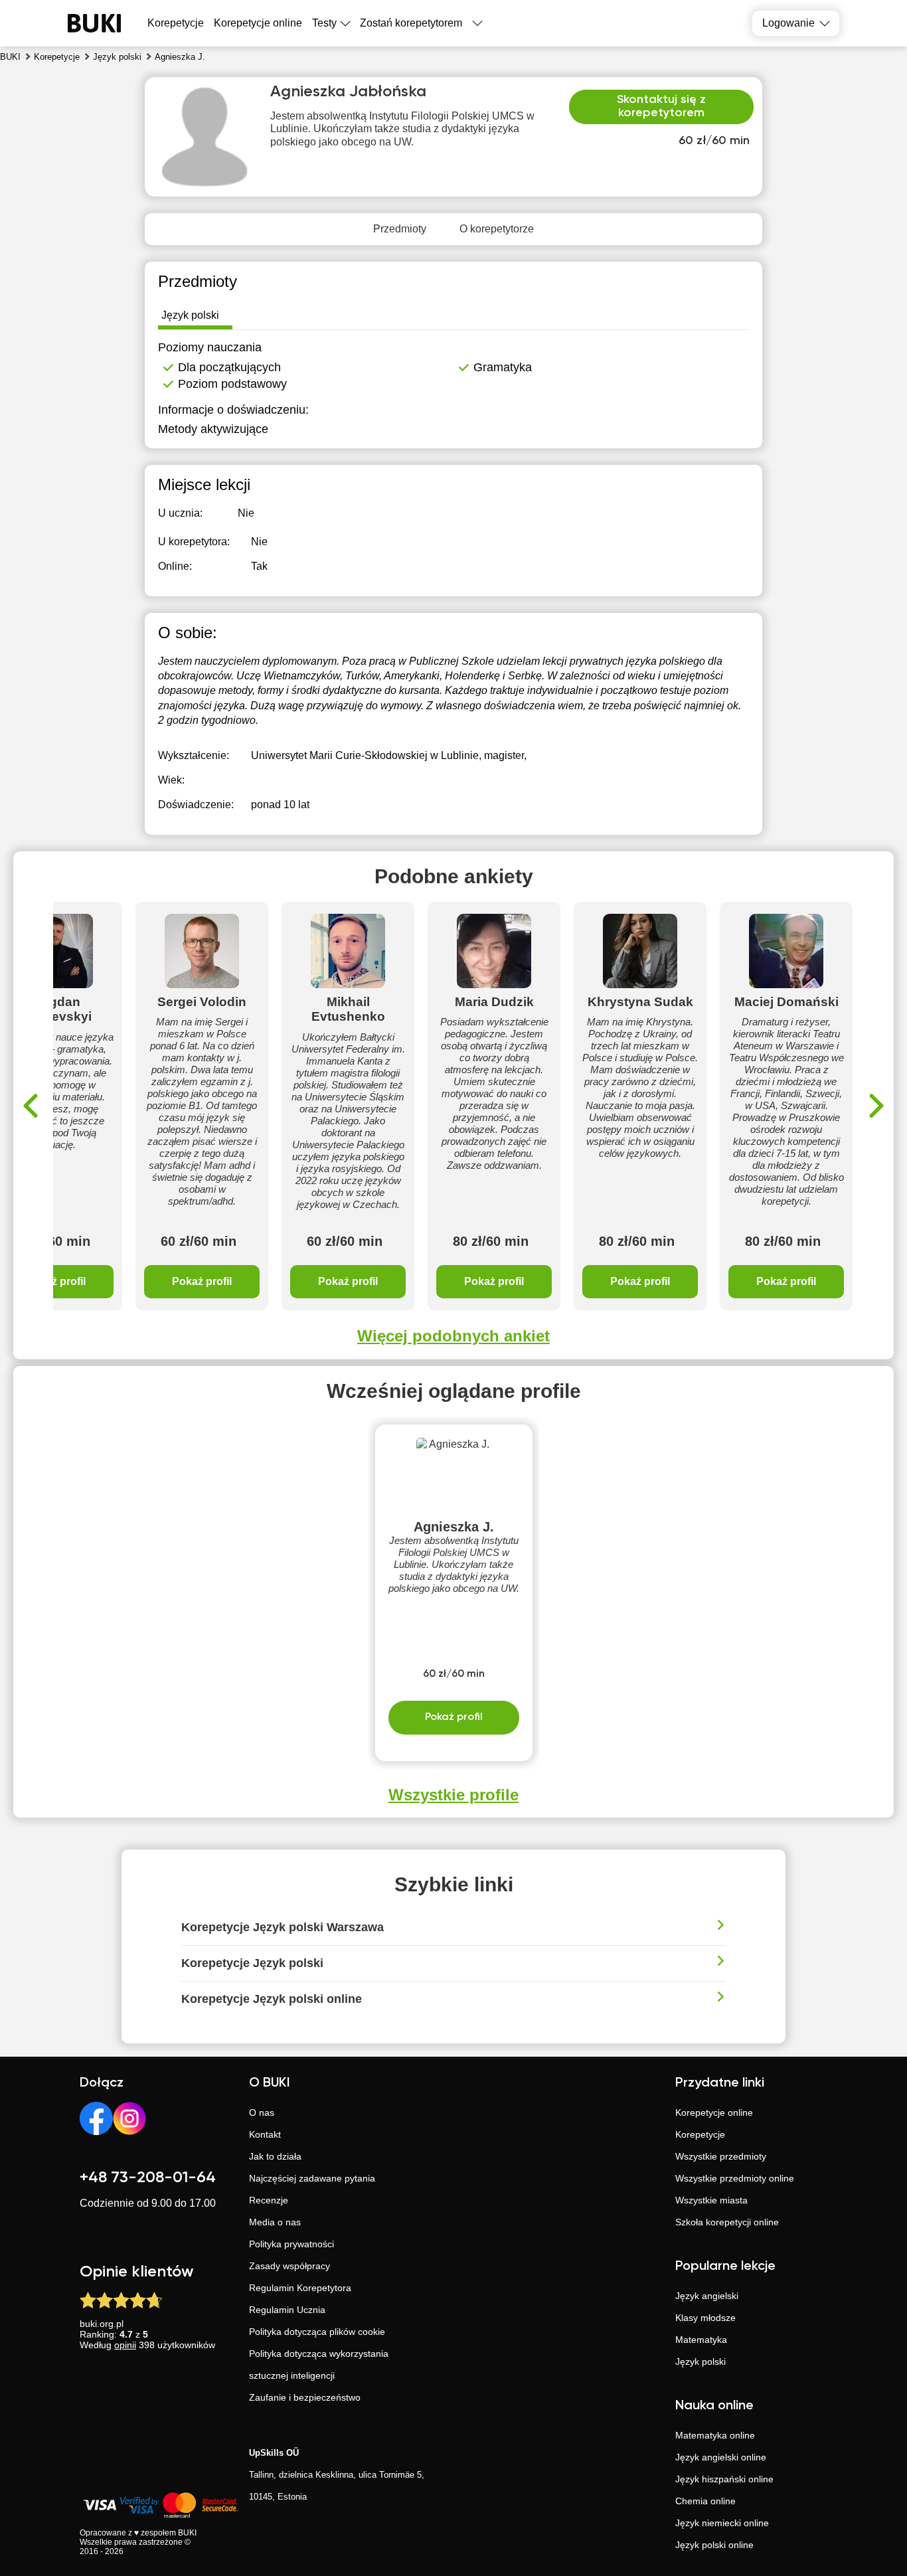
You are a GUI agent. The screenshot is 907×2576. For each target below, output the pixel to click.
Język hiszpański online (724, 2479)
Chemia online (705, 2501)
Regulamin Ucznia (287, 2310)
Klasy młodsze (705, 2318)
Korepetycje (700, 2134)
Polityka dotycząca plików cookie (317, 2332)
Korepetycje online (258, 23)
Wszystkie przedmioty (721, 2156)
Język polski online (714, 2545)
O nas (262, 2112)
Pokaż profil (202, 1281)
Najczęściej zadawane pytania (312, 2178)
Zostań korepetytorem (411, 23)
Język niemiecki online (722, 2523)
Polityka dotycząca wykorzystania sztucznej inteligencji (319, 2364)
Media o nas (275, 2222)
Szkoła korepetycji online (727, 2222)
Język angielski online (721, 2457)
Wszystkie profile (453, 1795)
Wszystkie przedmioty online (735, 2178)
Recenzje (269, 2200)
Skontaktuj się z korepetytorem (661, 106)
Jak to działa (275, 2156)
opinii (125, 2345)
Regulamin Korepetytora (300, 2288)
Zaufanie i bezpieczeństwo (305, 2397)
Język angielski (707, 2296)
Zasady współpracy (289, 2266)
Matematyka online (715, 2435)
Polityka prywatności (291, 2244)
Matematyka (701, 2340)
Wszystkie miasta (711, 2200)
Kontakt (265, 2134)
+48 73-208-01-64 (148, 2178)
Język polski (701, 2361)
